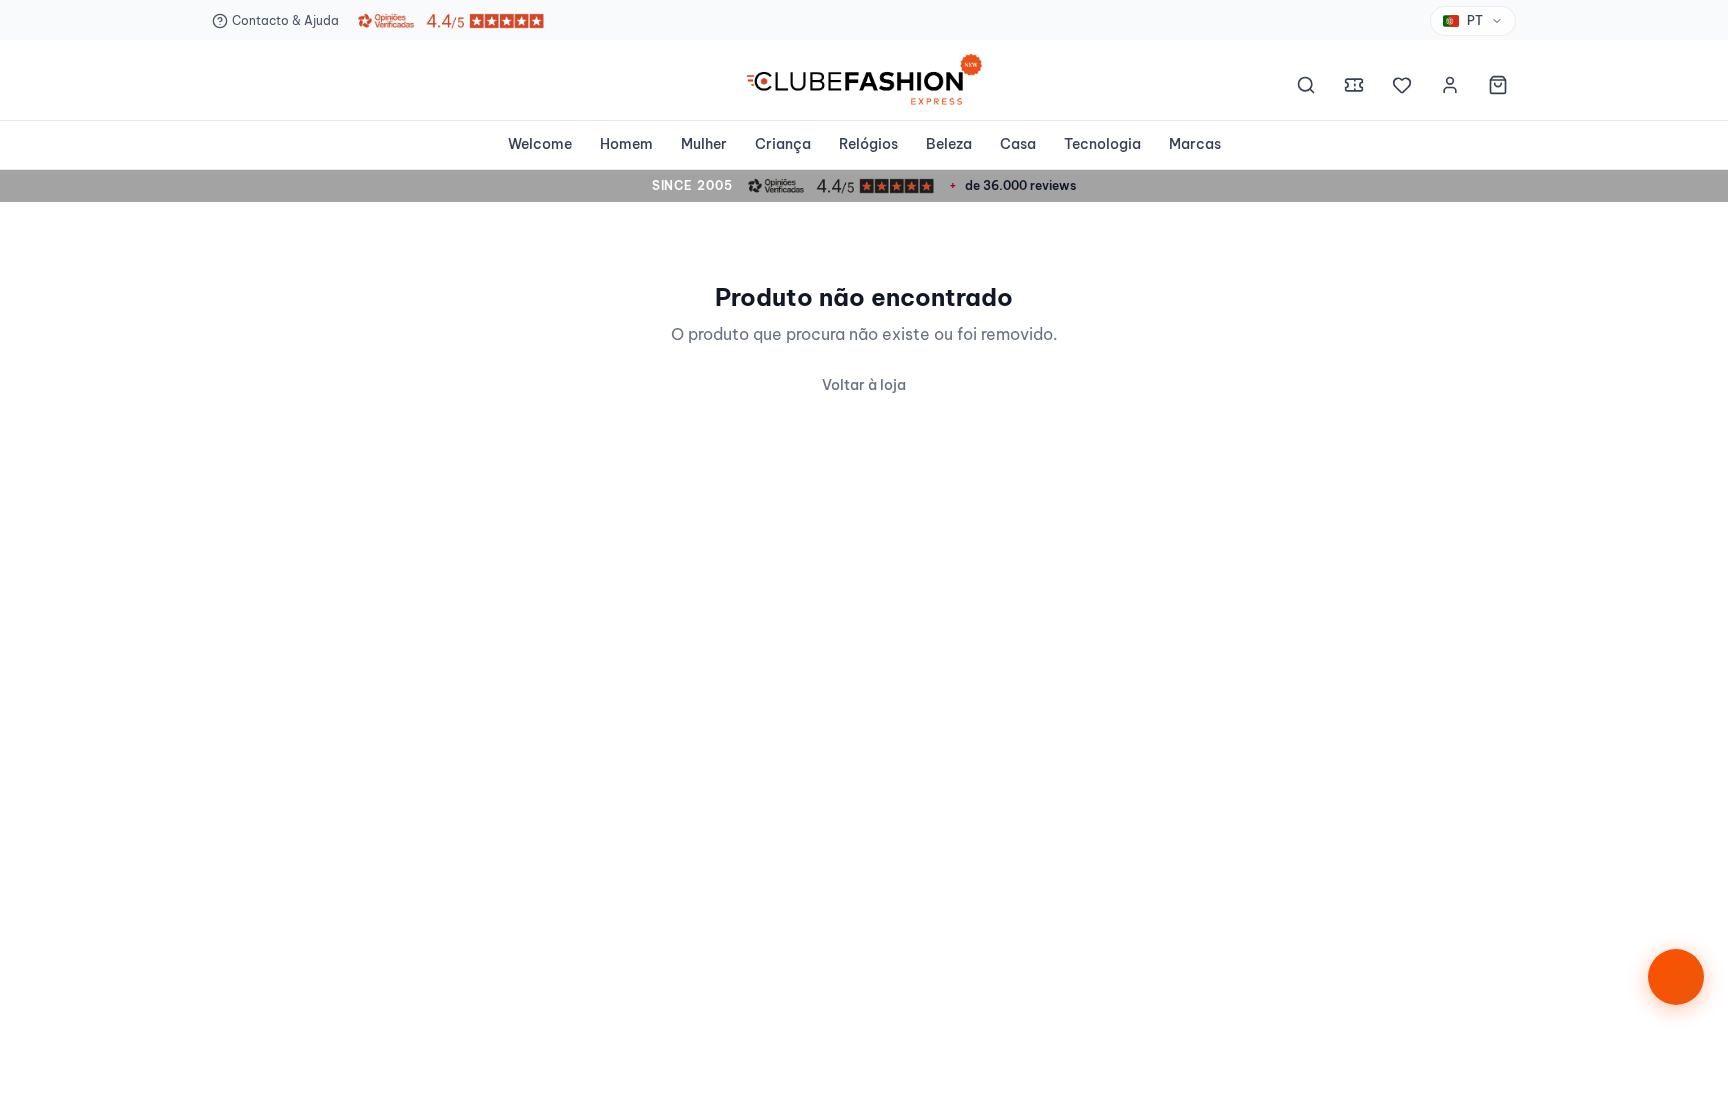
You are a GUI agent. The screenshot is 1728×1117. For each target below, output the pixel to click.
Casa (1018, 144)
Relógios (868, 144)
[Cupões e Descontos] (1354, 88)
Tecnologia (1102, 144)
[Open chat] (1676, 977)
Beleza (949, 144)
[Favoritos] (1402, 88)
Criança (783, 144)
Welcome (540, 144)
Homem (626, 144)
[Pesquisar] (1306, 88)
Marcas (1195, 144)
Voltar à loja (864, 385)
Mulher (704, 144)
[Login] (1450, 88)
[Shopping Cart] (1498, 88)
